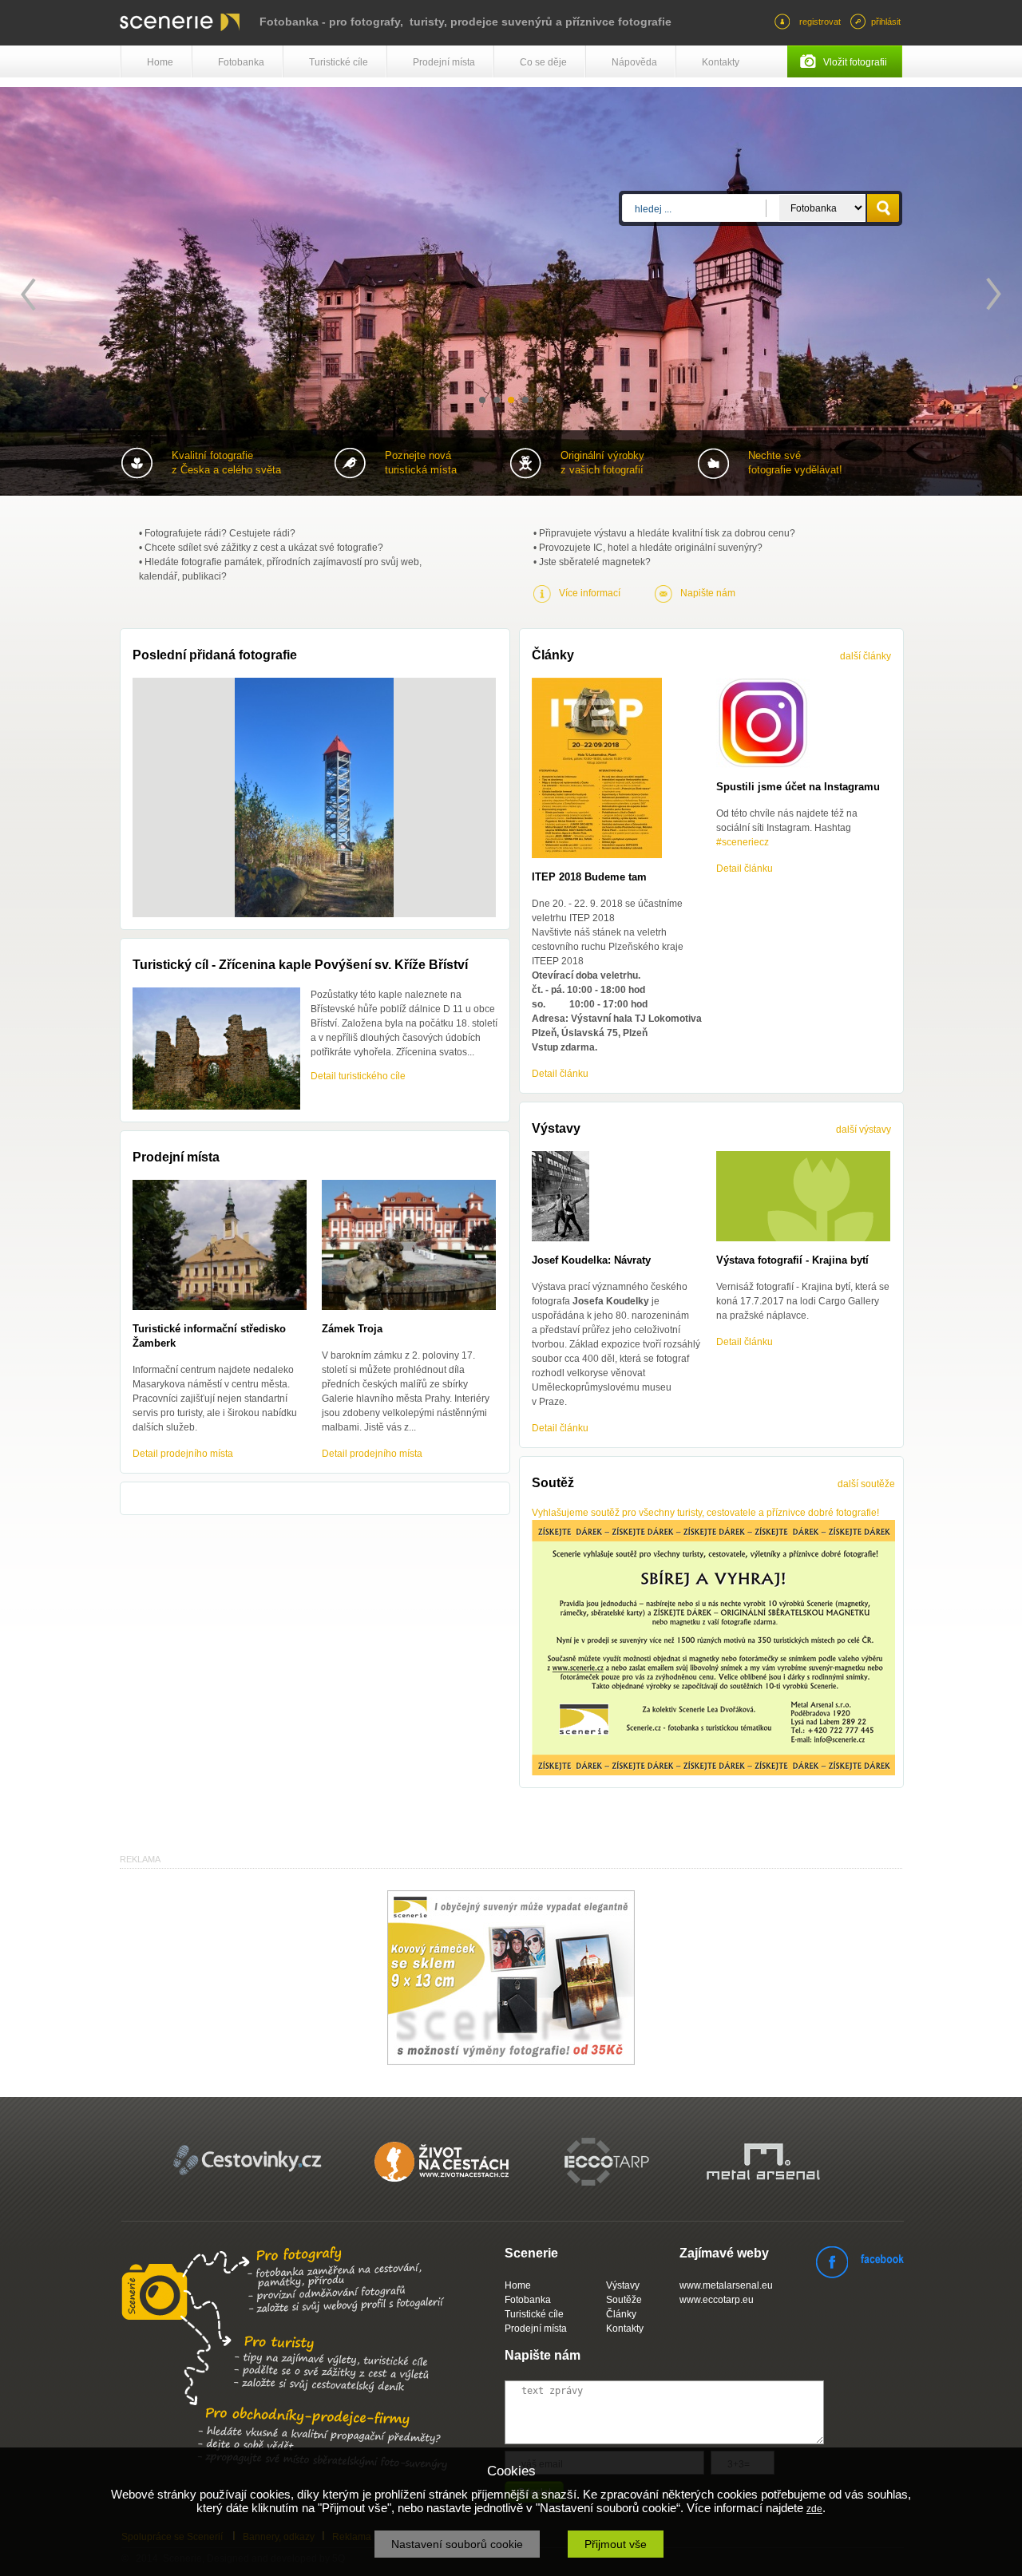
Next (994, 294)
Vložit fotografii (855, 62)
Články (621, 2314)
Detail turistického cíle (358, 1076)
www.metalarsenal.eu (726, 2285)
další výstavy (864, 1130)
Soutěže (624, 2300)
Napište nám (708, 593)
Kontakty (721, 62)
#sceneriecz (743, 842)
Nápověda (634, 62)
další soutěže (866, 1484)
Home (160, 62)
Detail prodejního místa (183, 1454)
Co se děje (543, 62)
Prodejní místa (444, 62)
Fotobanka (241, 62)
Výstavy (623, 2285)
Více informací (590, 593)
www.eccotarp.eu (717, 2300)
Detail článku (560, 1074)
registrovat (820, 22)
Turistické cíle (339, 62)
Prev (28, 294)
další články (866, 656)
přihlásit (886, 22)
